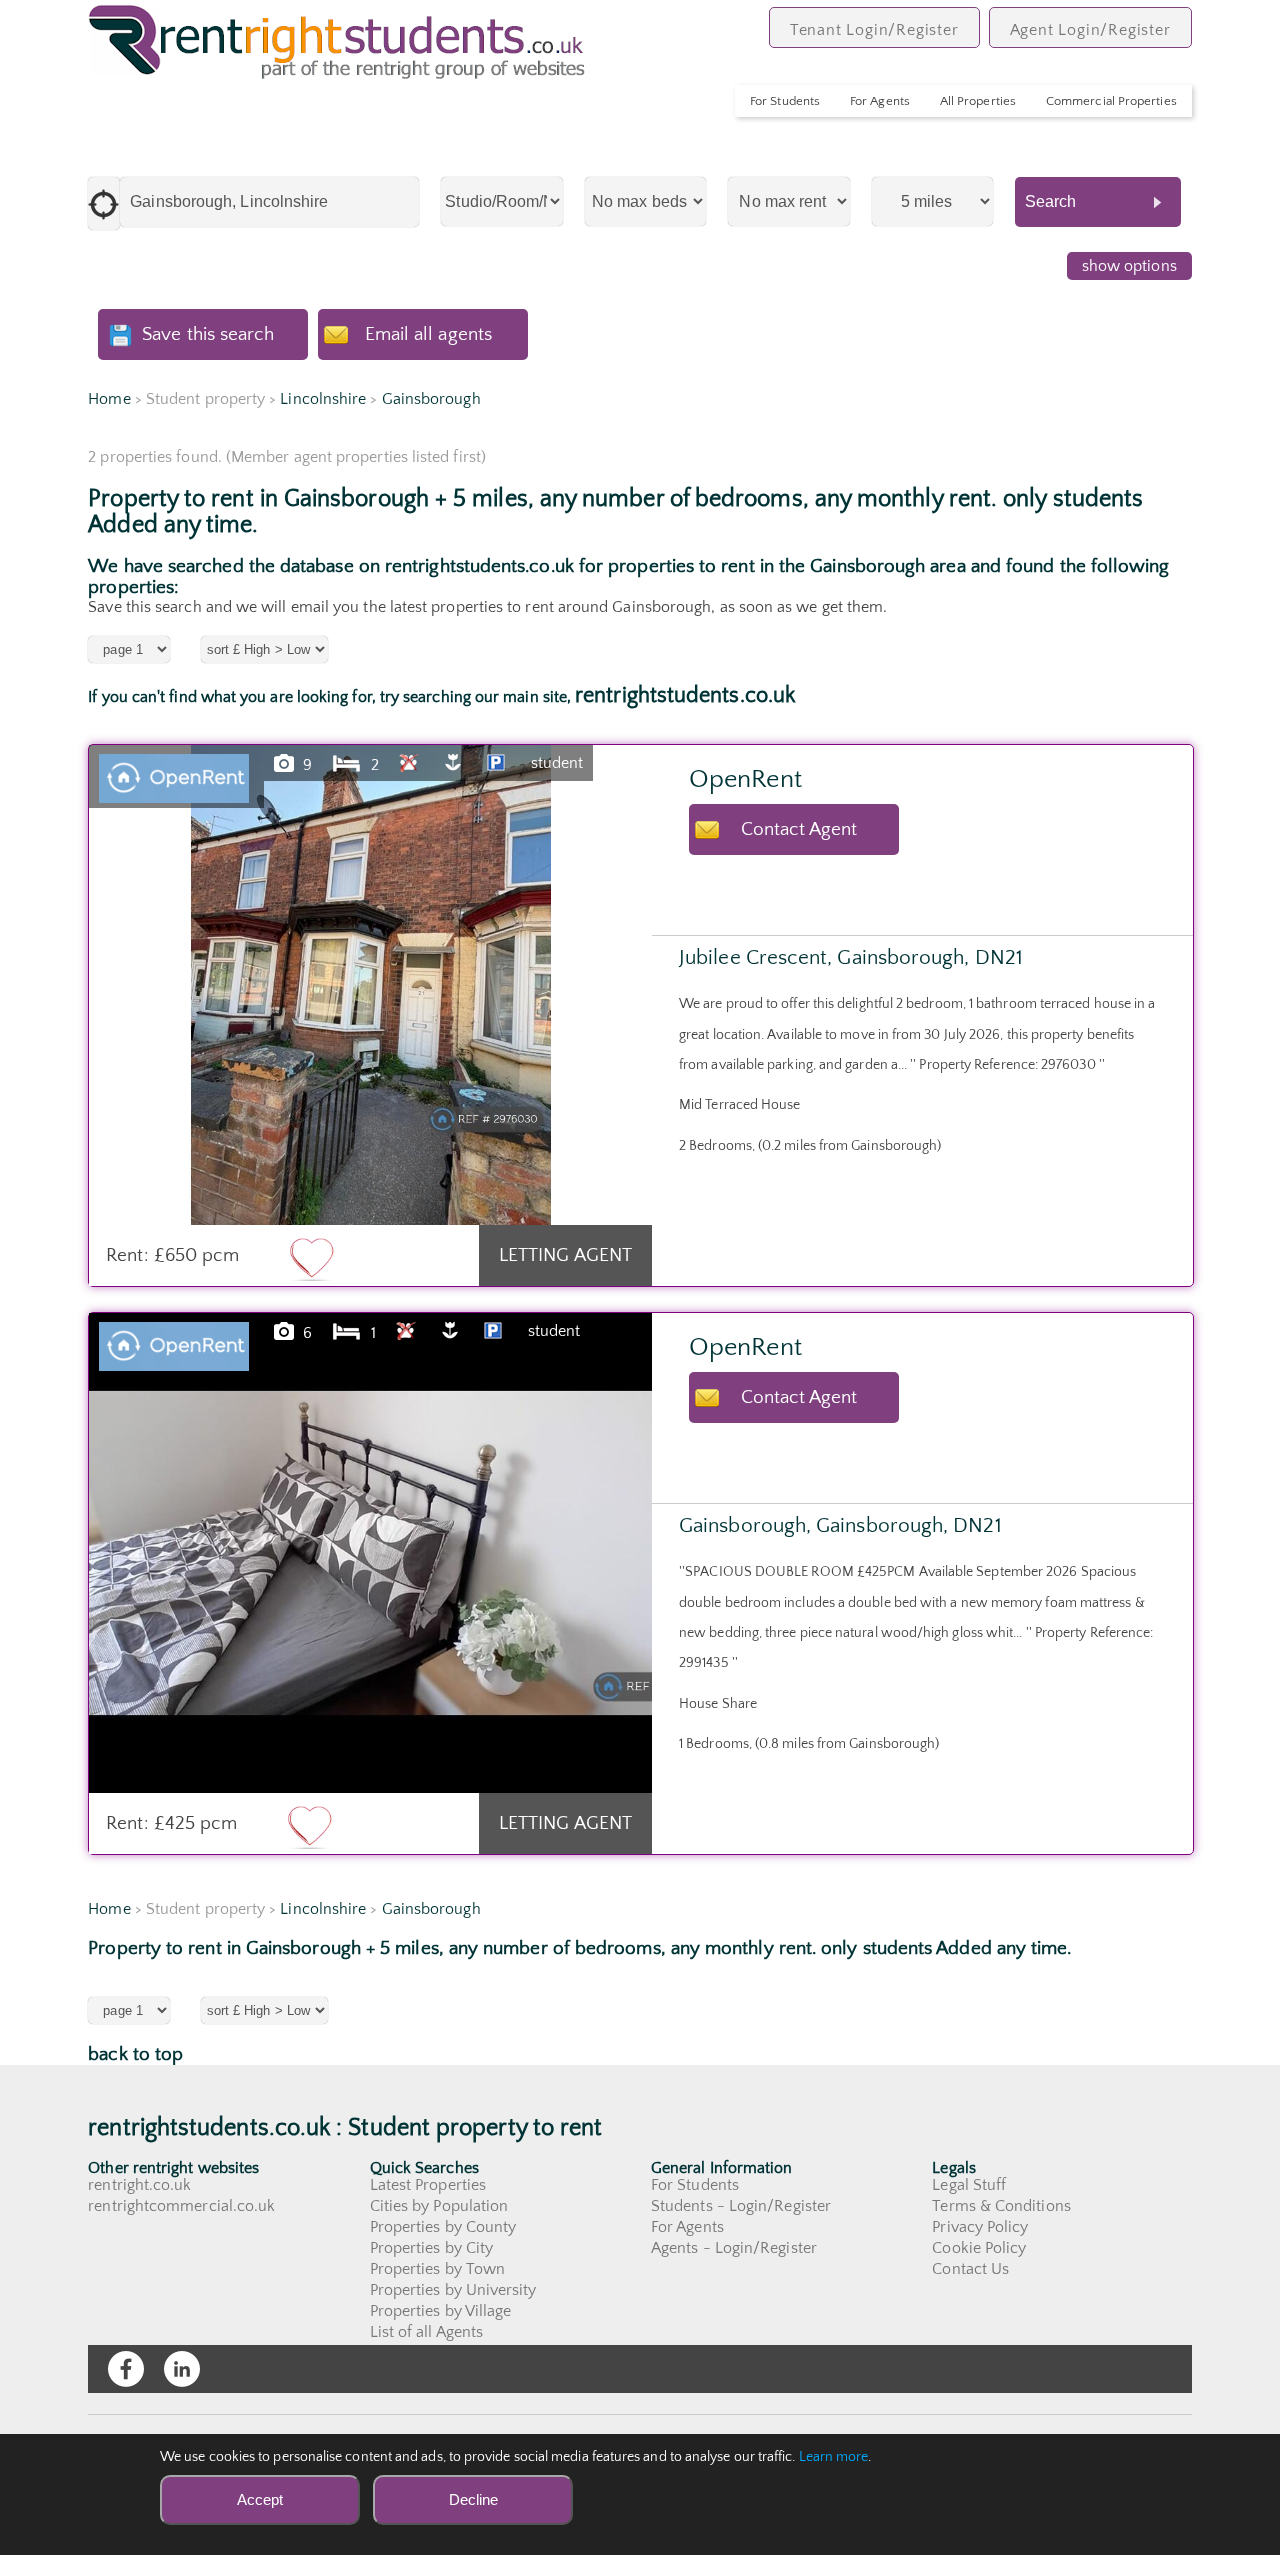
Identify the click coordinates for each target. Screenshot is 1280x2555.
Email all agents (428, 334)
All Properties (978, 101)
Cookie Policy (979, 2248)
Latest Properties (428, 2185)
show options (1129, 266)
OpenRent (745, 779)
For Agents (880, 101)
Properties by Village (441, 2311)
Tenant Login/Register (874, 30)
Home (109, 399)
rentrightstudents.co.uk (685, 695)
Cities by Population (439, 2206)
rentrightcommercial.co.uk (181, 2206)
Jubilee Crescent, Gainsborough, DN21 (851, 957)
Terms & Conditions (1001, 2206)
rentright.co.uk (139, 2185)
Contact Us (970, 2269)
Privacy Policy (980, 2227)
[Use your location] (104, 203)
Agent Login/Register (1090, 30)
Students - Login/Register (741, 2206)
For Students (785, 101)
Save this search (208, 334)
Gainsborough (431, 399)
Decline (473, 2499)
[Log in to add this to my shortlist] (312, 1258)
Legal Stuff (969, 2185)
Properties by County (443, 2227)
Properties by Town (437, 2269)
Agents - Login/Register (734, 2248)
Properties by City (431, 2248)
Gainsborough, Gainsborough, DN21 (840, 1525)
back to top (135, 2054)
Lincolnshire (323, 399)
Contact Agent (799, 829)
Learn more (834, 2457)
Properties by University (453, 2290)
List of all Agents (426, 2332)
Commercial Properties (1111, 101)
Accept (260, 2499)
